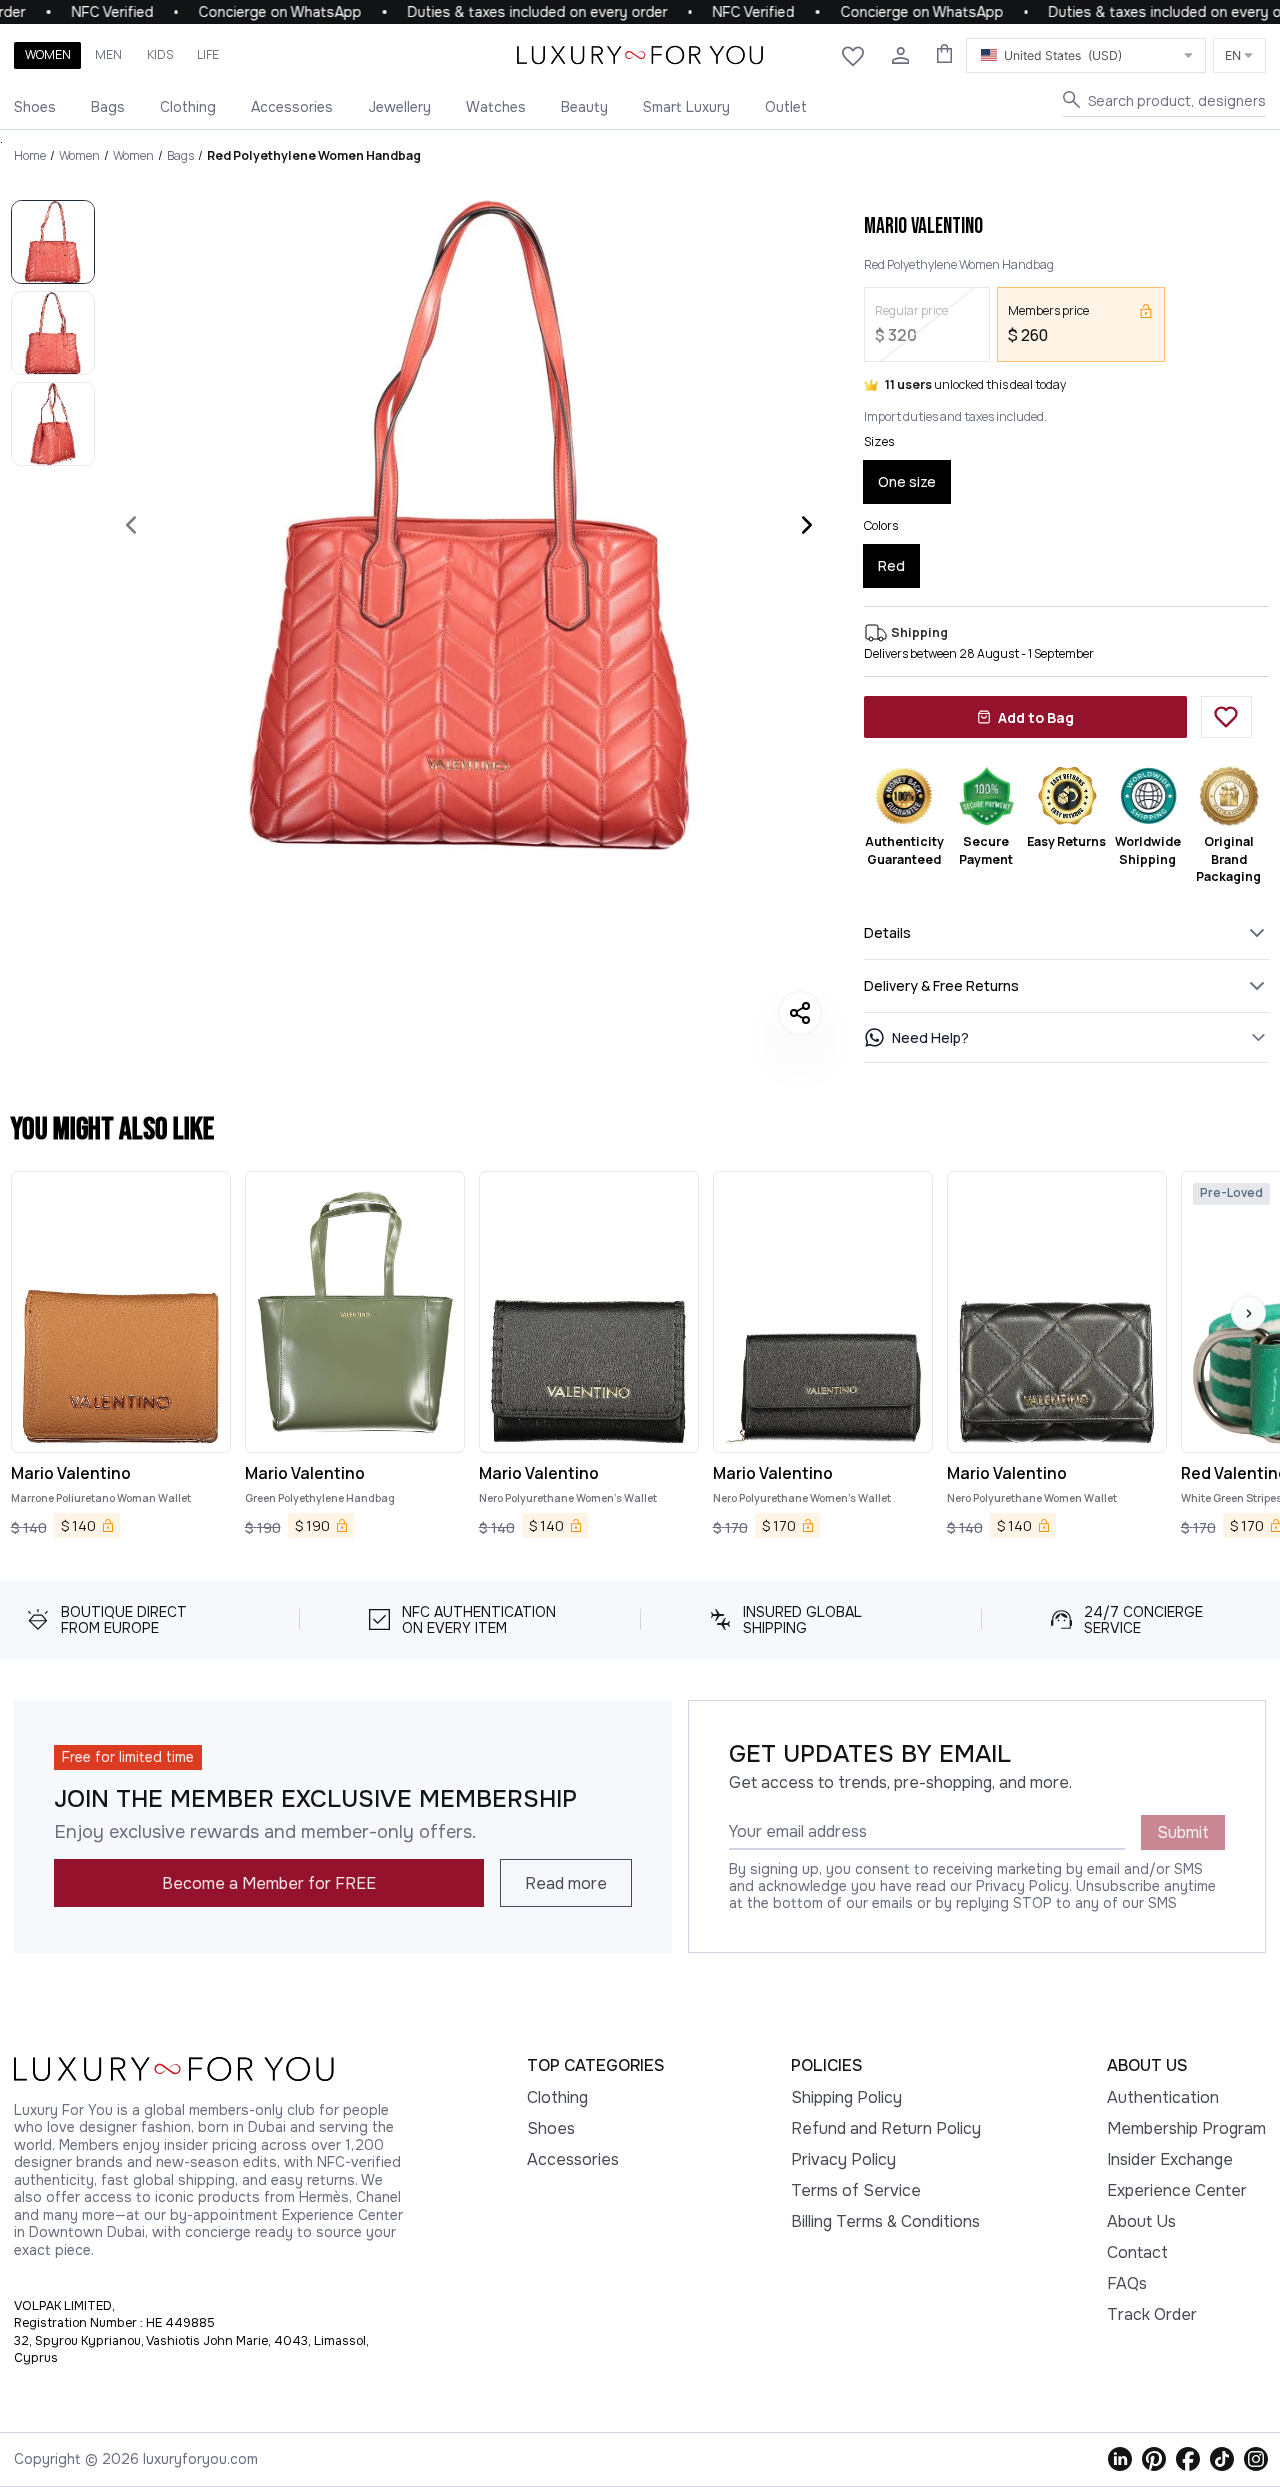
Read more (566, 1883)
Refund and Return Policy (886, 2128)
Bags (108, 107)
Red (891, 565)
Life (208, 54)
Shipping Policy (846, 2097)
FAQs (1127, 2283)
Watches (496, 107)
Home (30, 155)
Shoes (35, 107)
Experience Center (1177, 2190)
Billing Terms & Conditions (885, 2221)
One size (907, 481)
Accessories (292, 107)
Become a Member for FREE (269, 1883)
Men (108, 54)
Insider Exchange (1170, 2159)
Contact (1137, 2252)
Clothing (188, 107)
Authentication (1163, 2097)
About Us (1141, 2221)
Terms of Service (856, 2190)
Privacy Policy (843, 2159)
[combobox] (1086, 55)
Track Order (1152, 2314)
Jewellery (399, 107)
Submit (1183, 1832)
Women (48, 54)
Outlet (786, 107)
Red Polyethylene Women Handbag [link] (314, 155)
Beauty (584, 107)
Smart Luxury (686, 107)
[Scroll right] (1248, 1313)
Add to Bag (1036, 717)
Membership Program (1186, 2128)
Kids (160, 54)
